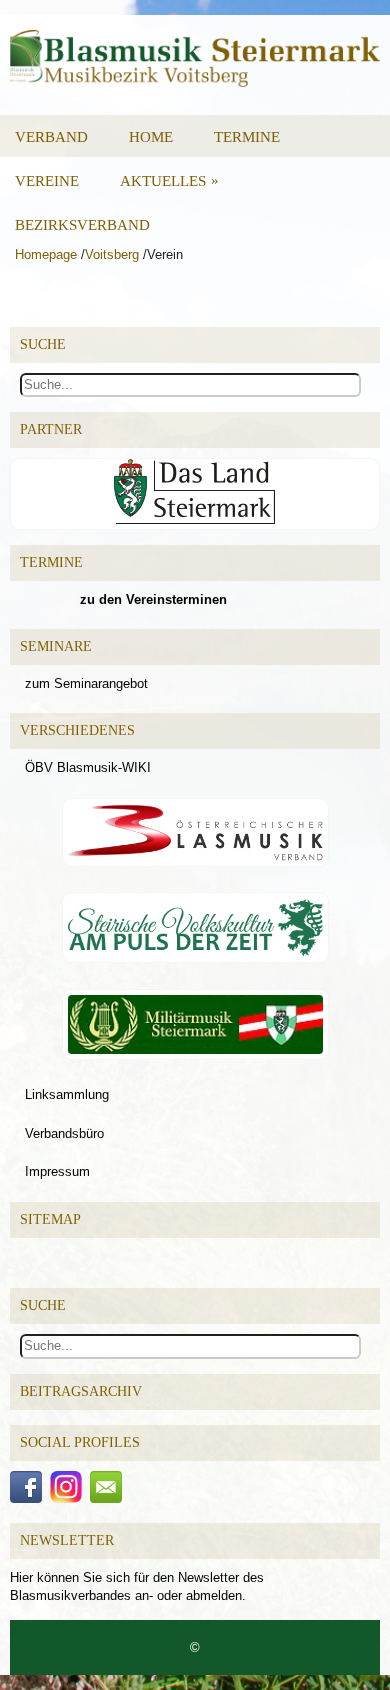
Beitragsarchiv (81, 1391)
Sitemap (50, 1219)
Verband (51, 137)
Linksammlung (67, 1094)
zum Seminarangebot (86, 683)
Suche (43, 1305)
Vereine (47, 181)
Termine (247, 137)
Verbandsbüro (64, 1133)
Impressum (57, 1171)
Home (151, 137)
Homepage (46, 254)
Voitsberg (112, 254)
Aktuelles (169, 180)
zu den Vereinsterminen (153, 599)
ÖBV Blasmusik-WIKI (88, 767)
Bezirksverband (82, 225)
